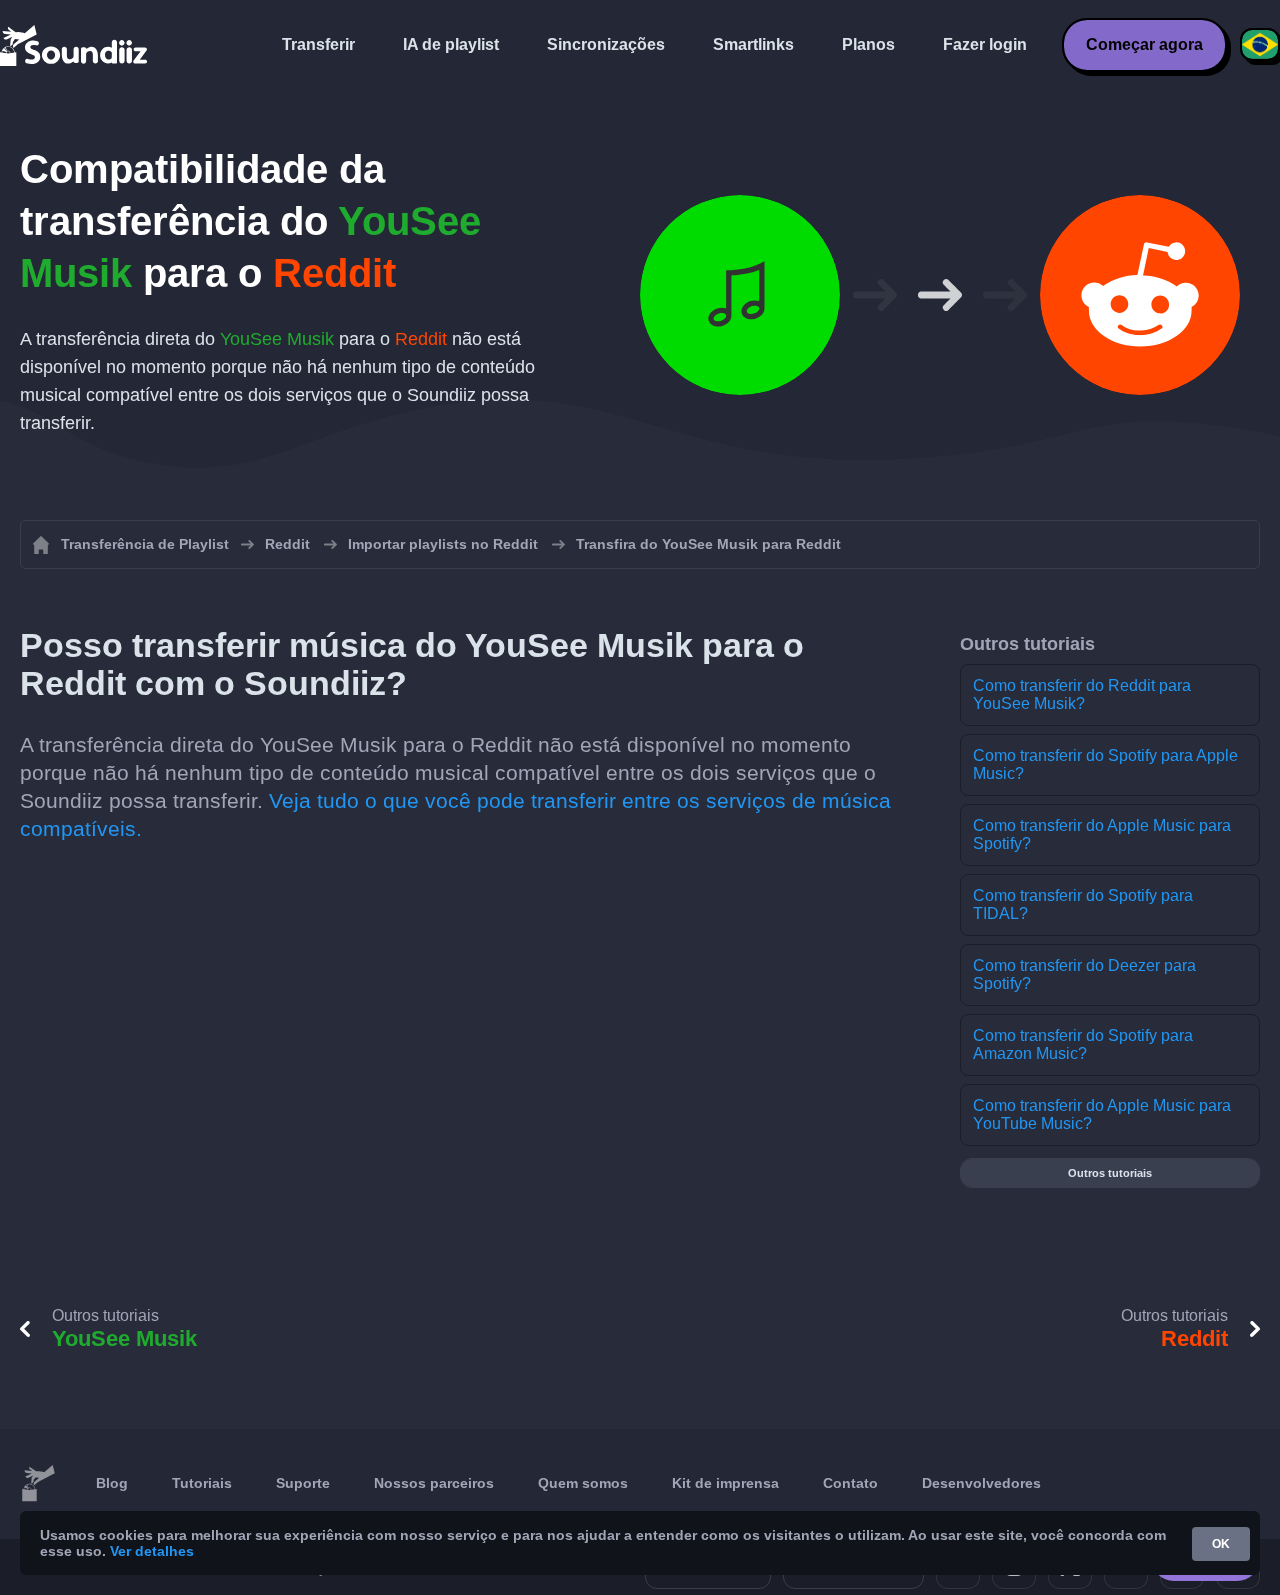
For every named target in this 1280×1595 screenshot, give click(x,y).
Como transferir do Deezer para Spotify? (1084, 974)
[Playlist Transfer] (75, 45)
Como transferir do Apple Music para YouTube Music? (1102, 1114)
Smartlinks (753, 44)
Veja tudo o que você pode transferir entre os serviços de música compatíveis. (455, 814)
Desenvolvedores (981, 1483)
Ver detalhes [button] (152, 1551)
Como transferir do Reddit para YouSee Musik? (1082, 694)
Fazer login (985, 44)
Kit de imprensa (725, 1483)
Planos (868, 44)
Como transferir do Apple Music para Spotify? (1102, 834)
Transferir (318, 44)
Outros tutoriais (1110, 1173)
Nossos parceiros (434, 1483)
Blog (112, 1483)
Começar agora (1144, 44)
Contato (850, 1483)
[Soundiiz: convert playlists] (38, 1484)
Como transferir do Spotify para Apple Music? (1105, 764)
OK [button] (1221, 1544)
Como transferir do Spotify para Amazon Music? (1083, 1044)
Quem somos (583, 1483)
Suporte (303, 1483)
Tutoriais (202, 1483)
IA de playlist (451, 44)
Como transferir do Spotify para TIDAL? (1083, 904)
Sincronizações (606, 44)
